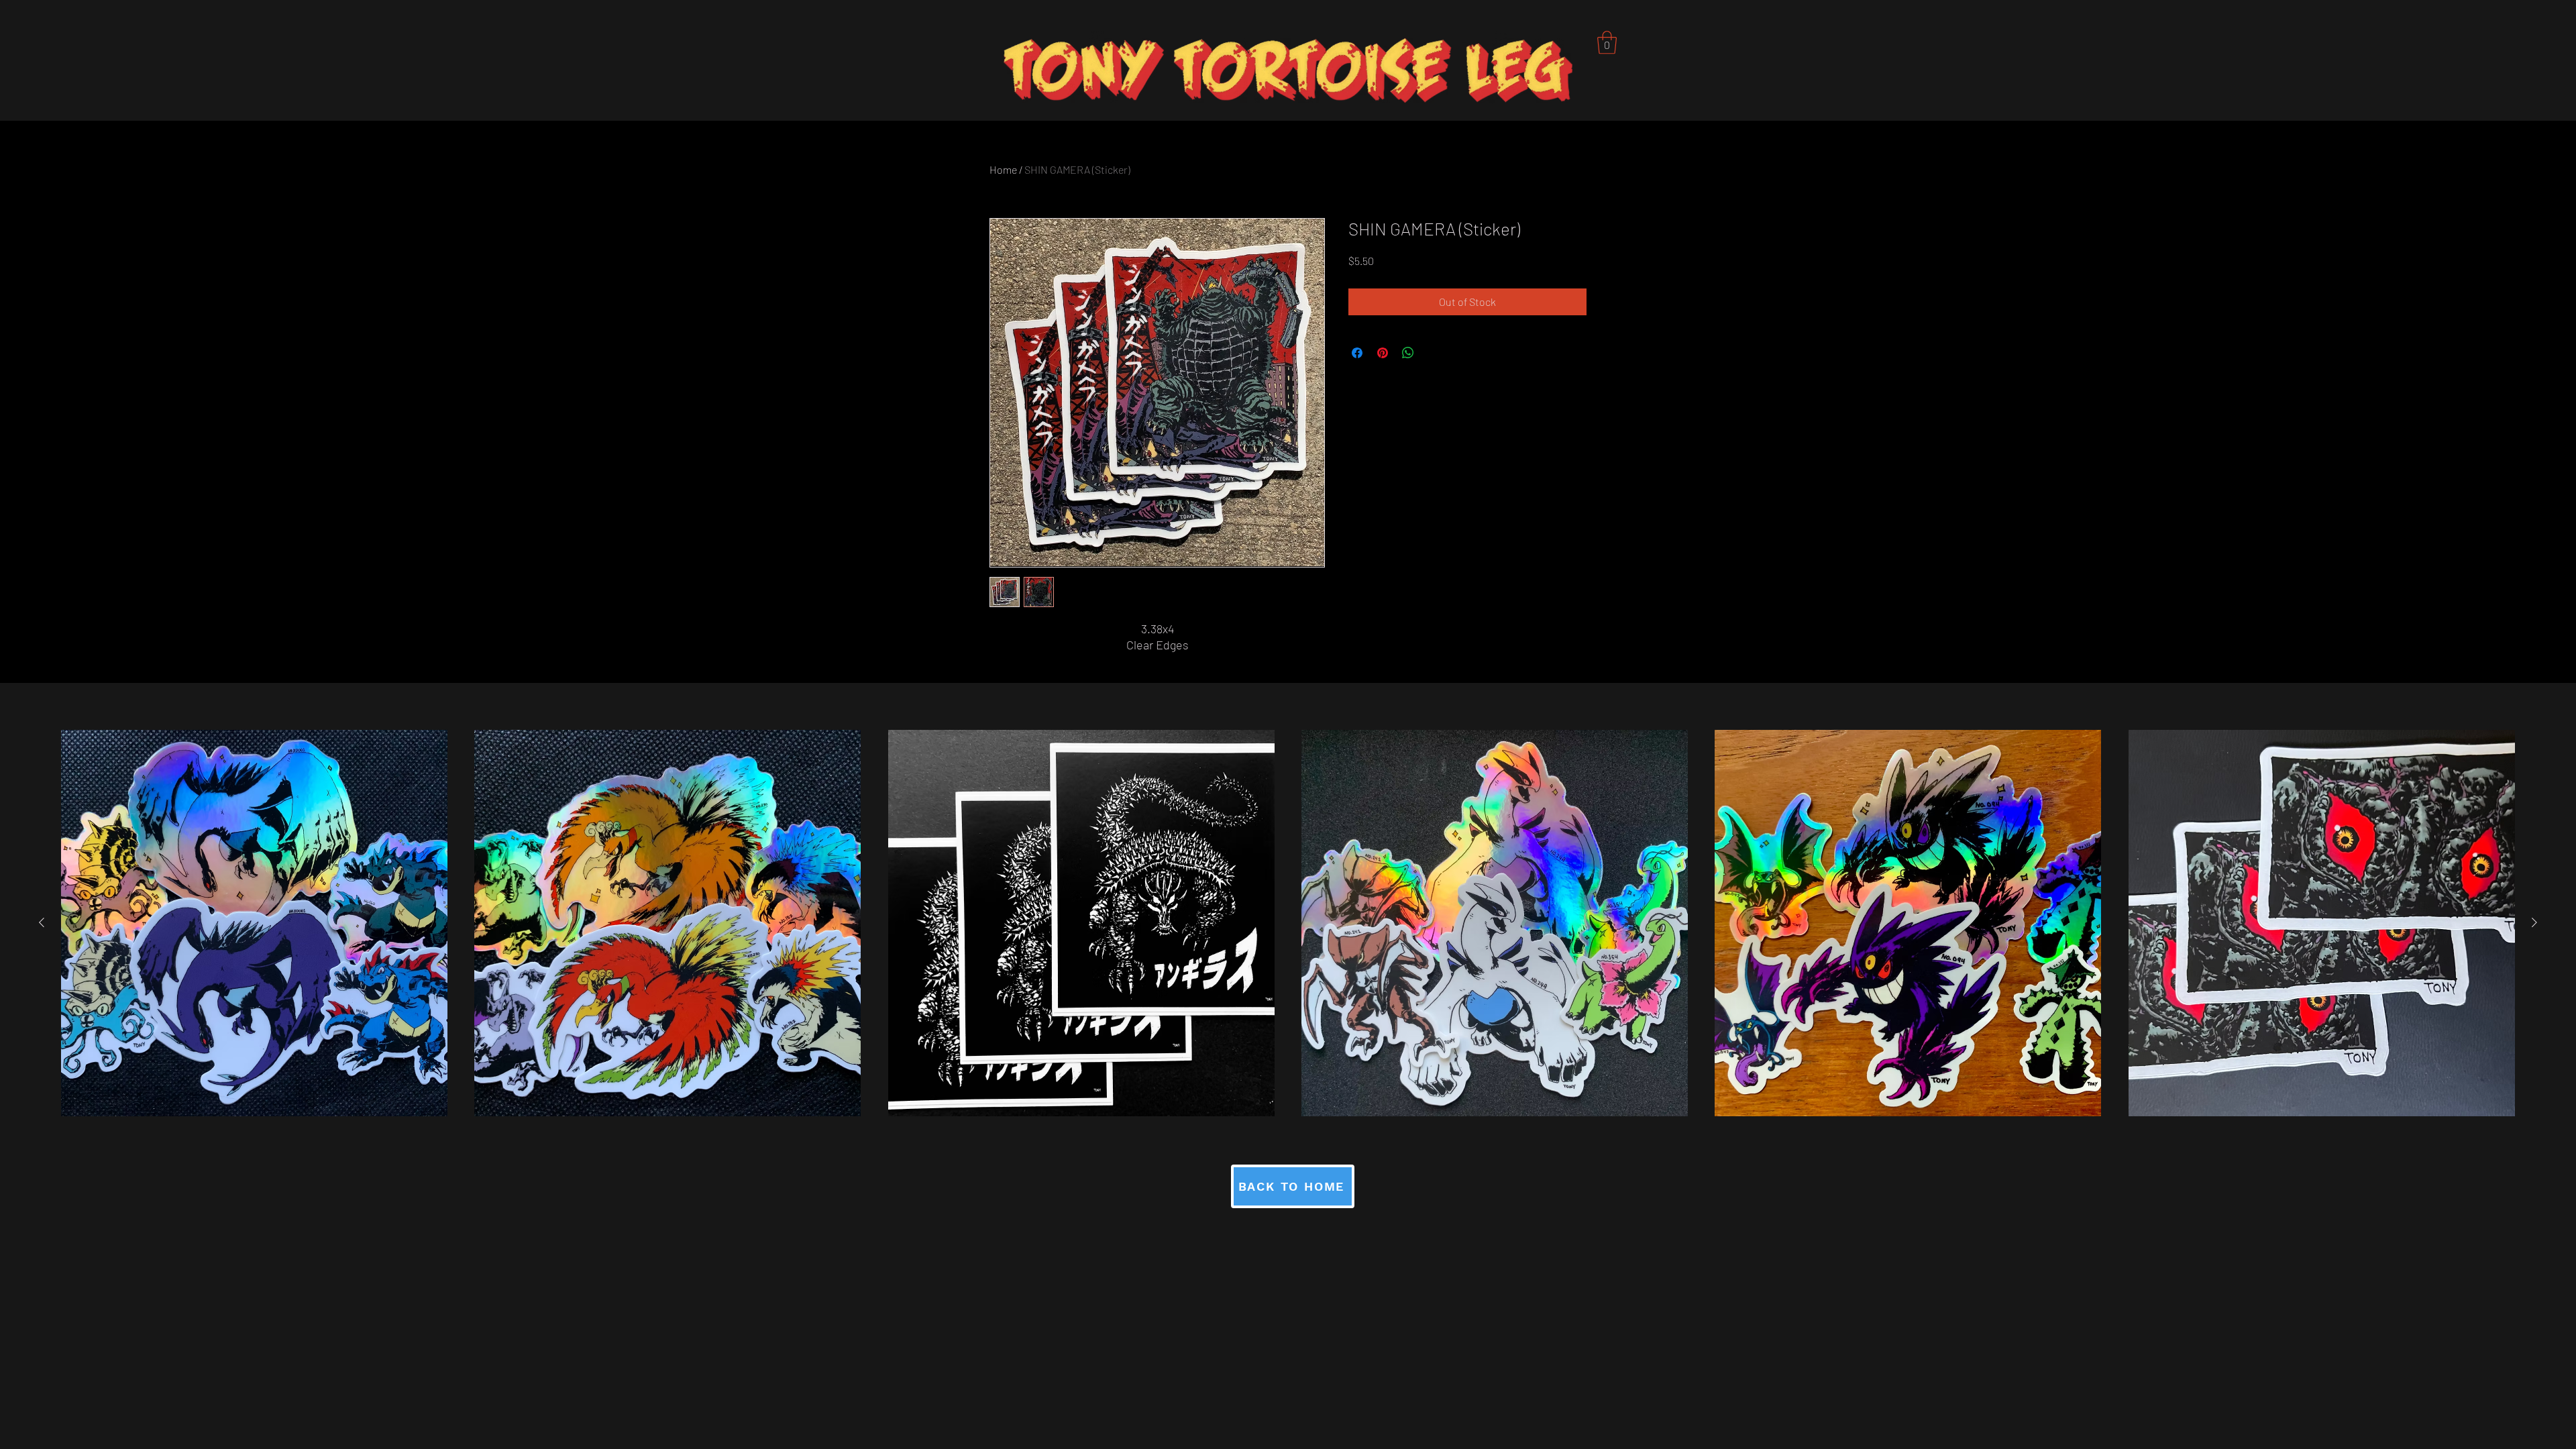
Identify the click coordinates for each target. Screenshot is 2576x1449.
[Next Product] (2534, 922)
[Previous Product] (42, 922)
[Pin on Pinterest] (1383, 353)
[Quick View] (254, 923)
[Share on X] (1434, 353)
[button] (1607, 43)
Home (1003, 169)
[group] (1288, 923)
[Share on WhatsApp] (1408, 353)
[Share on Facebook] (1357, 353)
